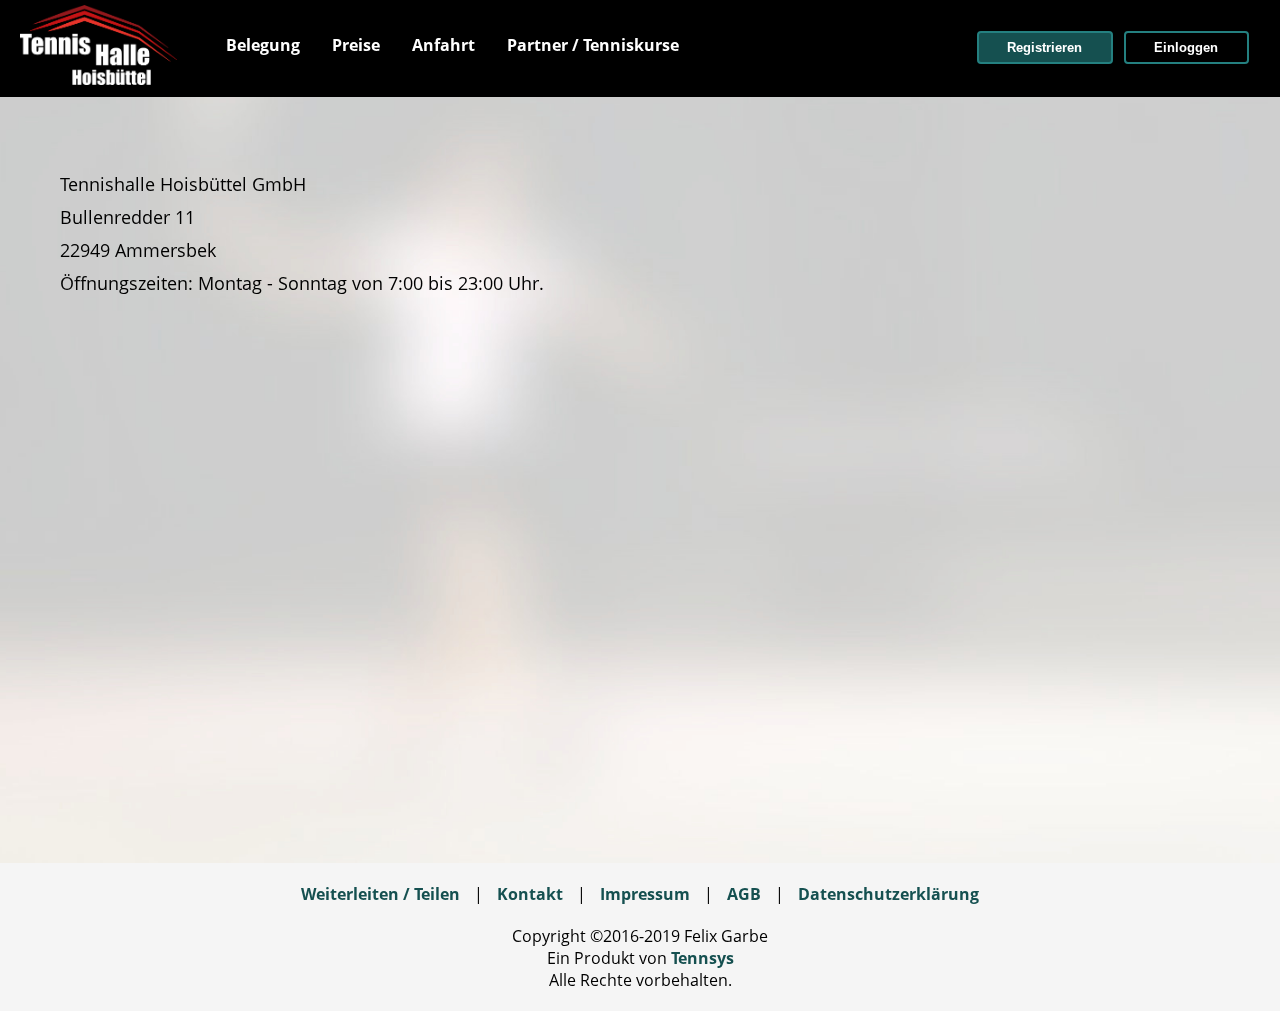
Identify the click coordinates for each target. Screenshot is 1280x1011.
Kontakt (530, 894)
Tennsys (702, 958)
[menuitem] (263, 45)
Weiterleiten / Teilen (380, 894)
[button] (1045, 47)
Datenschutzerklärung (888, 894)
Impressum (645, 894)
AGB (744, 894)
